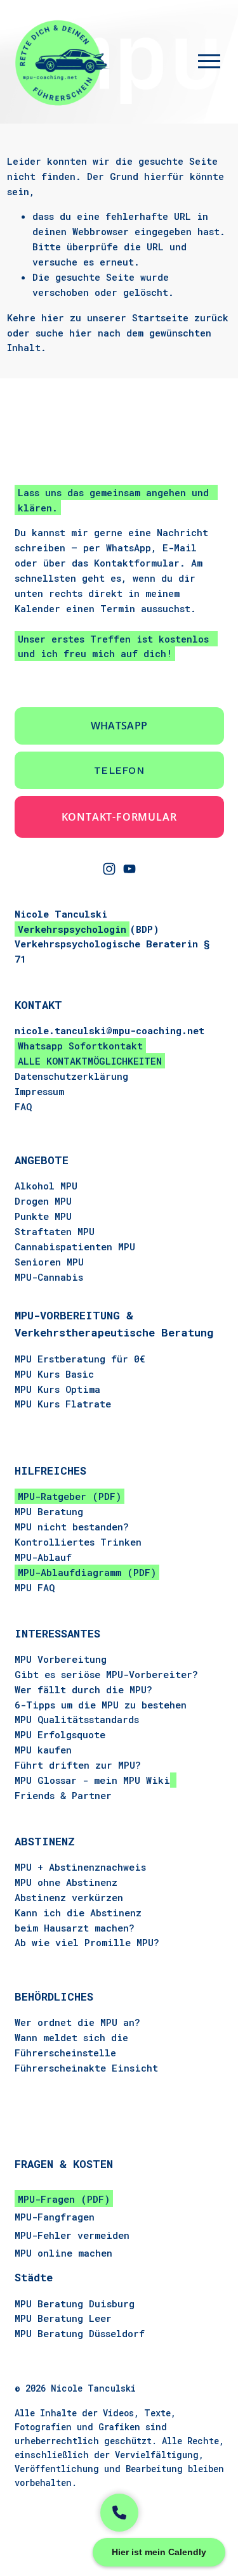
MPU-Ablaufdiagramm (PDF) (87, 1572)
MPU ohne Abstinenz (66, 1882)
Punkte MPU (43, 1216)
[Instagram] (109, 869)
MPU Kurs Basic (54, 1374)
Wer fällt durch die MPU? (83, 1689)
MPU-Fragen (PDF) (64, 2199)
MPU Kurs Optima (57, 1389)
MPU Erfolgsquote (60, 1734)
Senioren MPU (49, 1262)
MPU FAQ (35, 1587)
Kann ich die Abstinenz (78, 1913)
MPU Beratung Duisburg (75, 2304)
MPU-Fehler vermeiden (72, 2235)
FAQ (23, 1106)
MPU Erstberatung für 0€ (80, 1359)
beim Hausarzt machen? (75, 1928)
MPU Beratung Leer (63, 2318)
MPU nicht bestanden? (72, 1527)
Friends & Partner (63, 1795)
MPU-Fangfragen (55, 2217)
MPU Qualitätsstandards (77, 1719)
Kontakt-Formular (119, 817)
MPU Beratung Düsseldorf (80, 2333)
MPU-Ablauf (43, 1557)
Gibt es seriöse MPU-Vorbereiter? (106, 1674)
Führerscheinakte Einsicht (86, 2068)
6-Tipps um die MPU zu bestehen (101, 1705)
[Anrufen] (119, 2513)
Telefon (119, 770)
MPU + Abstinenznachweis (80, 1867)
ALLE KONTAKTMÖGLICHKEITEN (90, 1061)
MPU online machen (63, 2253)
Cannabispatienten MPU (75, 1246)
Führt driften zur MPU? (78, 1765)
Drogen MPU (43, 1201)
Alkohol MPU (46, 1186)
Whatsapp (119, 726)
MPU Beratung (49, 1511)
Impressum (39, 1091)
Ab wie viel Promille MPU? (87, 1942)
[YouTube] (129, 869)
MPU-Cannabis (49, 1277)
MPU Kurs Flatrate (63, 1404)
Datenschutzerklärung (71, 1076)
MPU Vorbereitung (61, 1659)
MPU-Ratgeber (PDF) (69, 1496)
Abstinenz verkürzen (69, 1897)
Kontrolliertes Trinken (78, 1542)
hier (53, 317)
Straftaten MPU (55, 1231)
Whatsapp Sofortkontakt (80, 1046)
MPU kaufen (43, 1750)
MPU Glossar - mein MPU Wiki (92, 1780)
